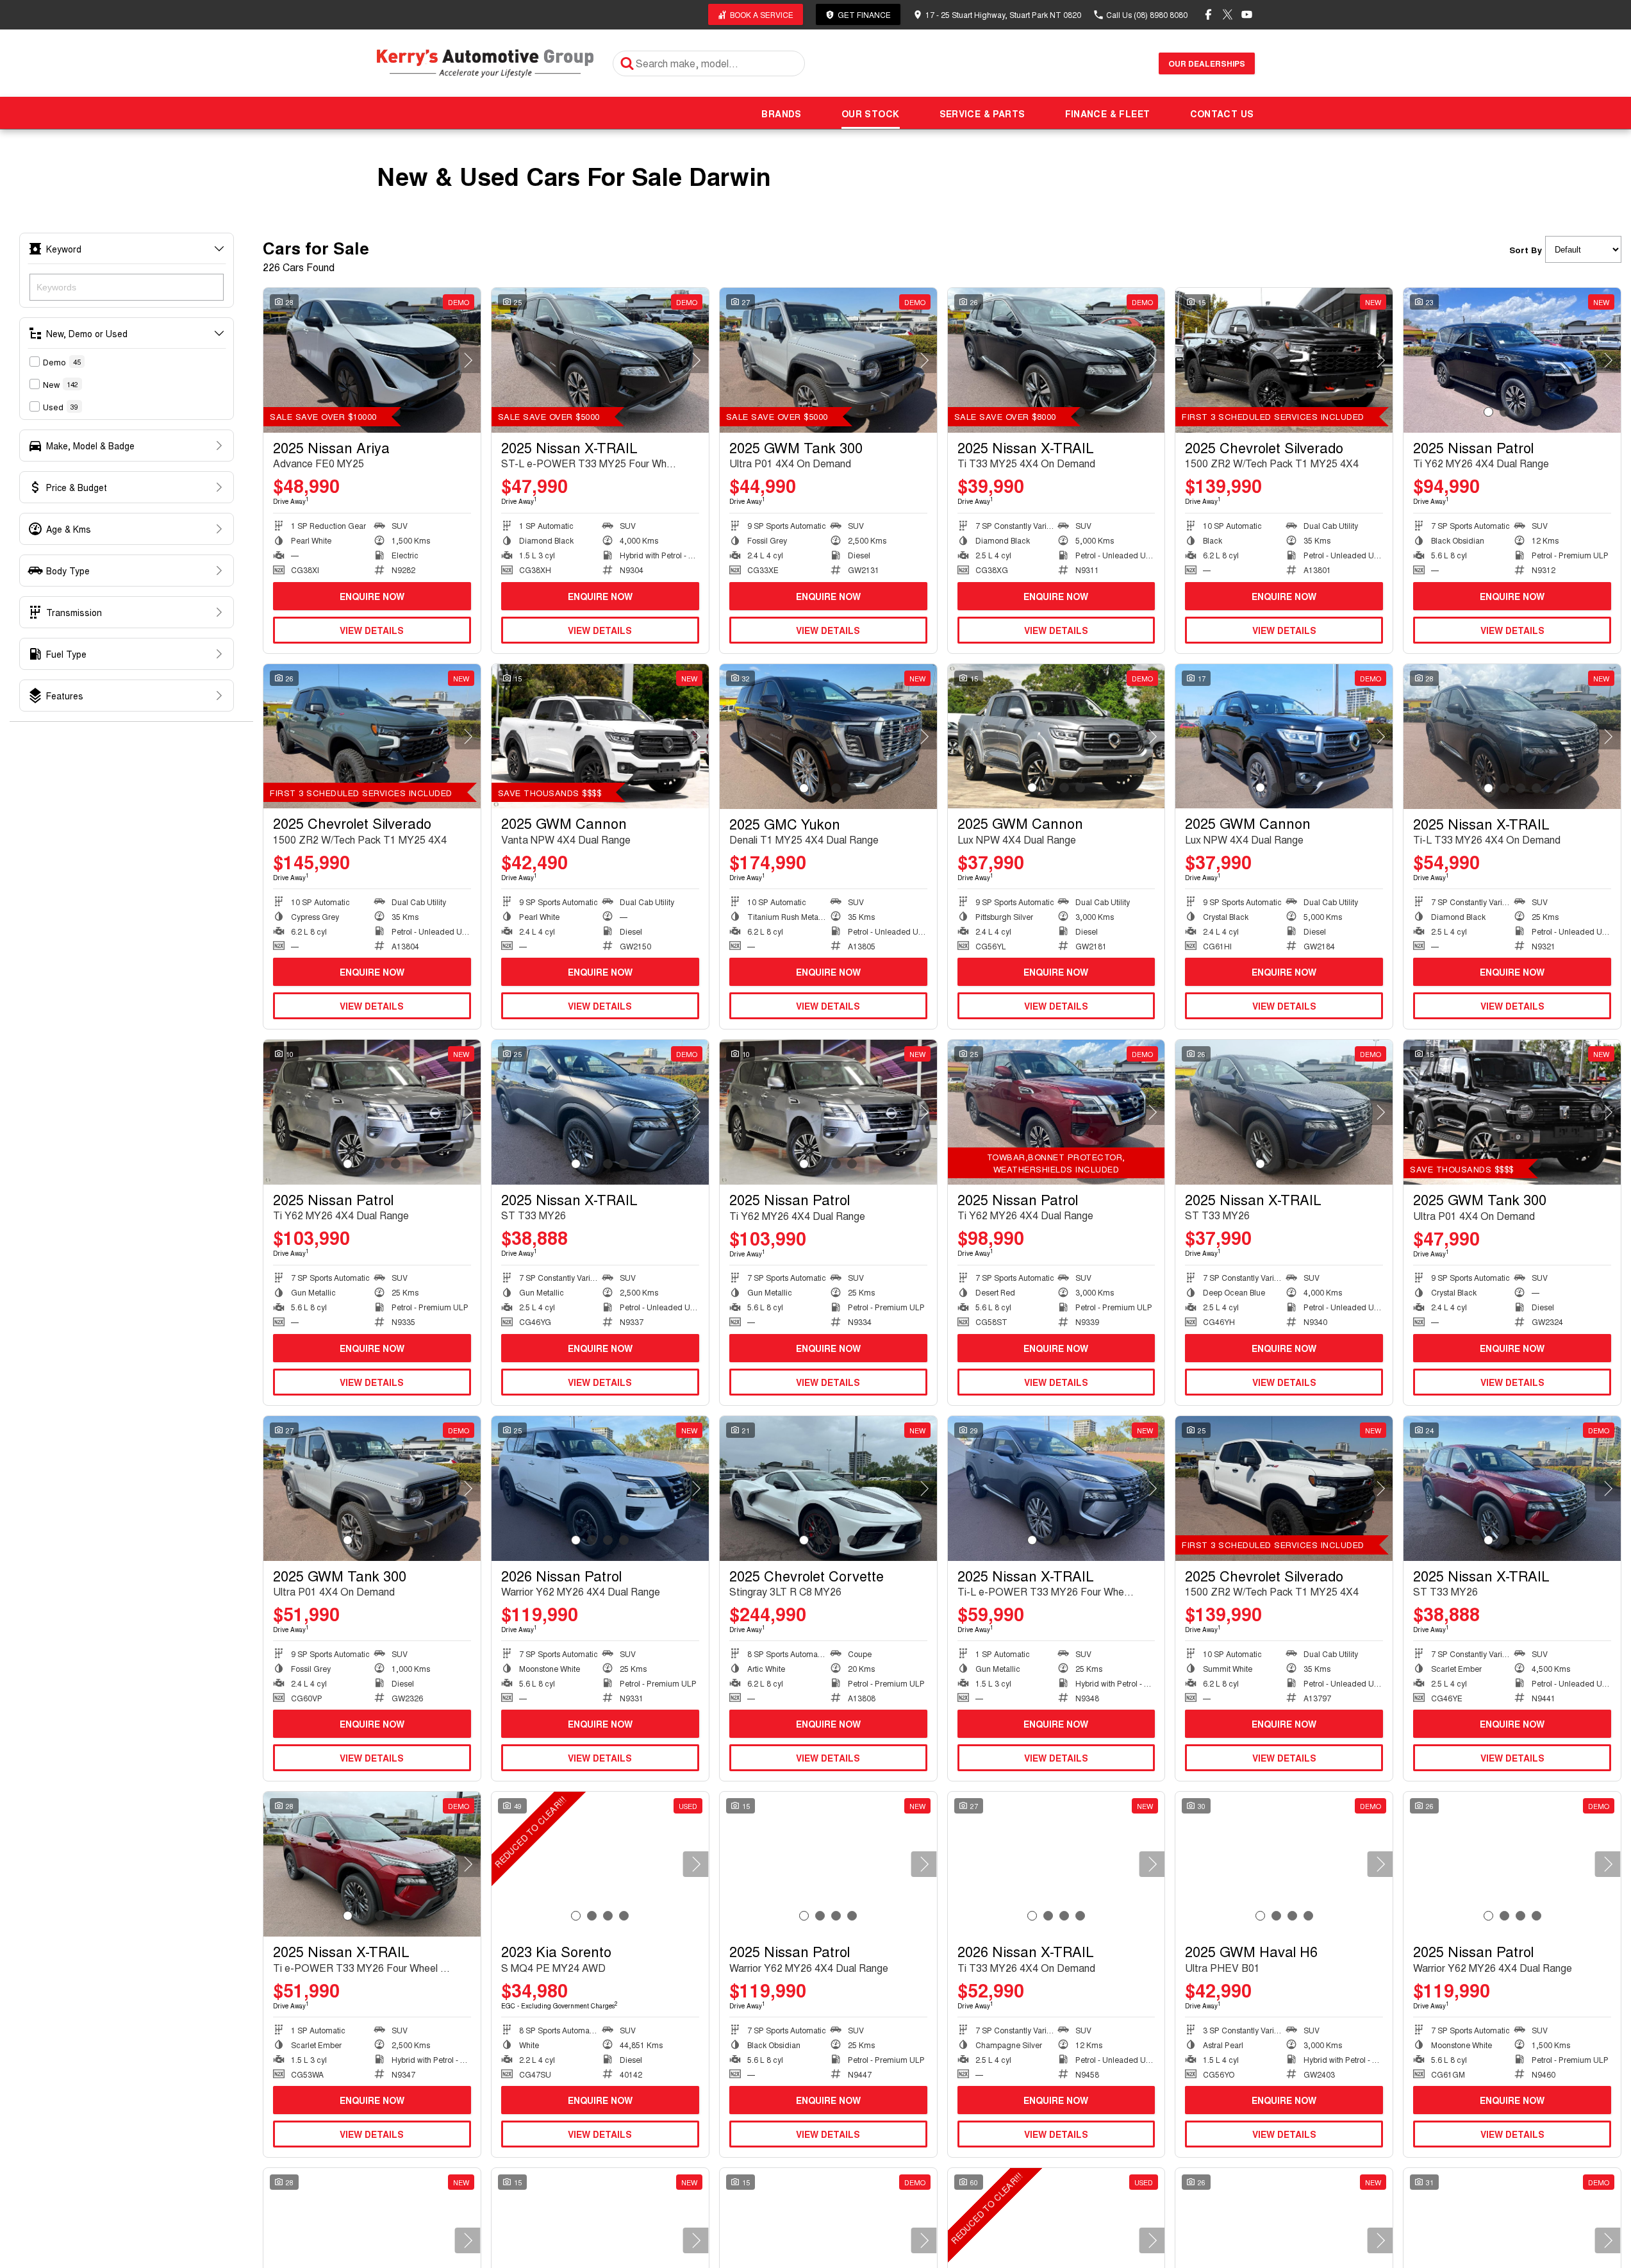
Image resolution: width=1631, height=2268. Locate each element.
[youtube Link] (1247, 14)
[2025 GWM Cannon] (600, 737)
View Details (372, 630)
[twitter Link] (1228, 14)
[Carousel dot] (1488, 412)
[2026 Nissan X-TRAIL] (1056, 1864)
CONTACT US (1222, 113)
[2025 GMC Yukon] (828, 737)
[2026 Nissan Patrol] (600, 1488)
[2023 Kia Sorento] (600, 1864)
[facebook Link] (1208, 14)
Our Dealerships (1207, 63)
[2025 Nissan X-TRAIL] (600, 360)
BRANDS (781, 113)
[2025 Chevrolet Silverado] (1284, 360)
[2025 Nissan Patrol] (1512, 360)
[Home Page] (485, 63)
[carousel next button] (468, 360)
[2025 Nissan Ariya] (372, 360)
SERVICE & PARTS (982, 113)
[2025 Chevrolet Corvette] (828, 1488)
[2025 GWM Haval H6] (1284, 1864)
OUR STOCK (871, 113)
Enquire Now (372, 596)
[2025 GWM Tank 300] (828, 360)
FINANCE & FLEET (1108, 113)
